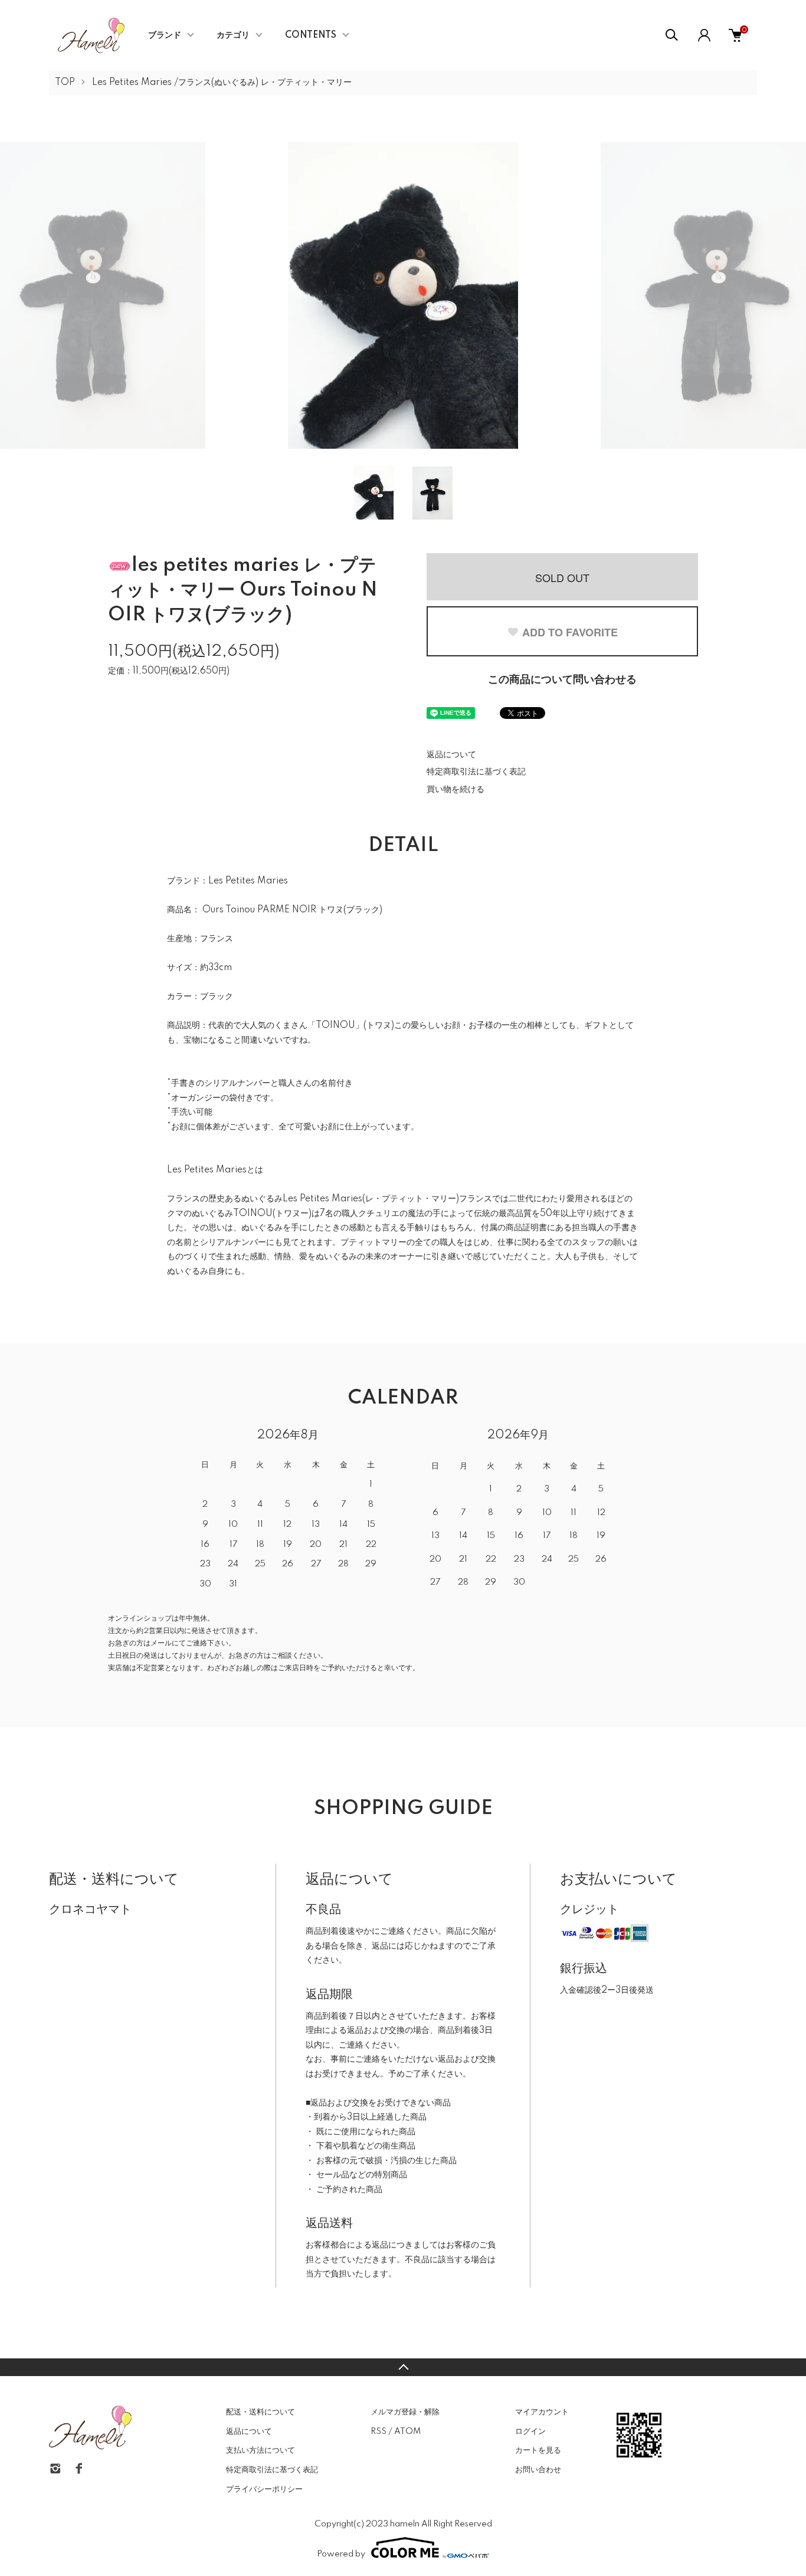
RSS (379, 2432)
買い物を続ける (456, 790)
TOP (65, 83)
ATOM (407, 2432)
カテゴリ (233, 35)
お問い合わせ (538, 2470)
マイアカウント (542, 2412)
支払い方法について (261, 2450)
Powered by (341, 2554)
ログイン (530, 2432)
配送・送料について (261, 2412)
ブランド (165, 35)
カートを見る (538, 2450)
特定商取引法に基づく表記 (476, 772)
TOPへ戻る (403, 2367)
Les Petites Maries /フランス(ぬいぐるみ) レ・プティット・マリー (222, 83)
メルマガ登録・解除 (405, 2412)
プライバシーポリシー (264, 2489)
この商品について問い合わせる (562, 680)
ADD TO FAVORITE (570, 632)
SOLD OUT (562, 577)
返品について (451, 755)
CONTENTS (311, 35)
